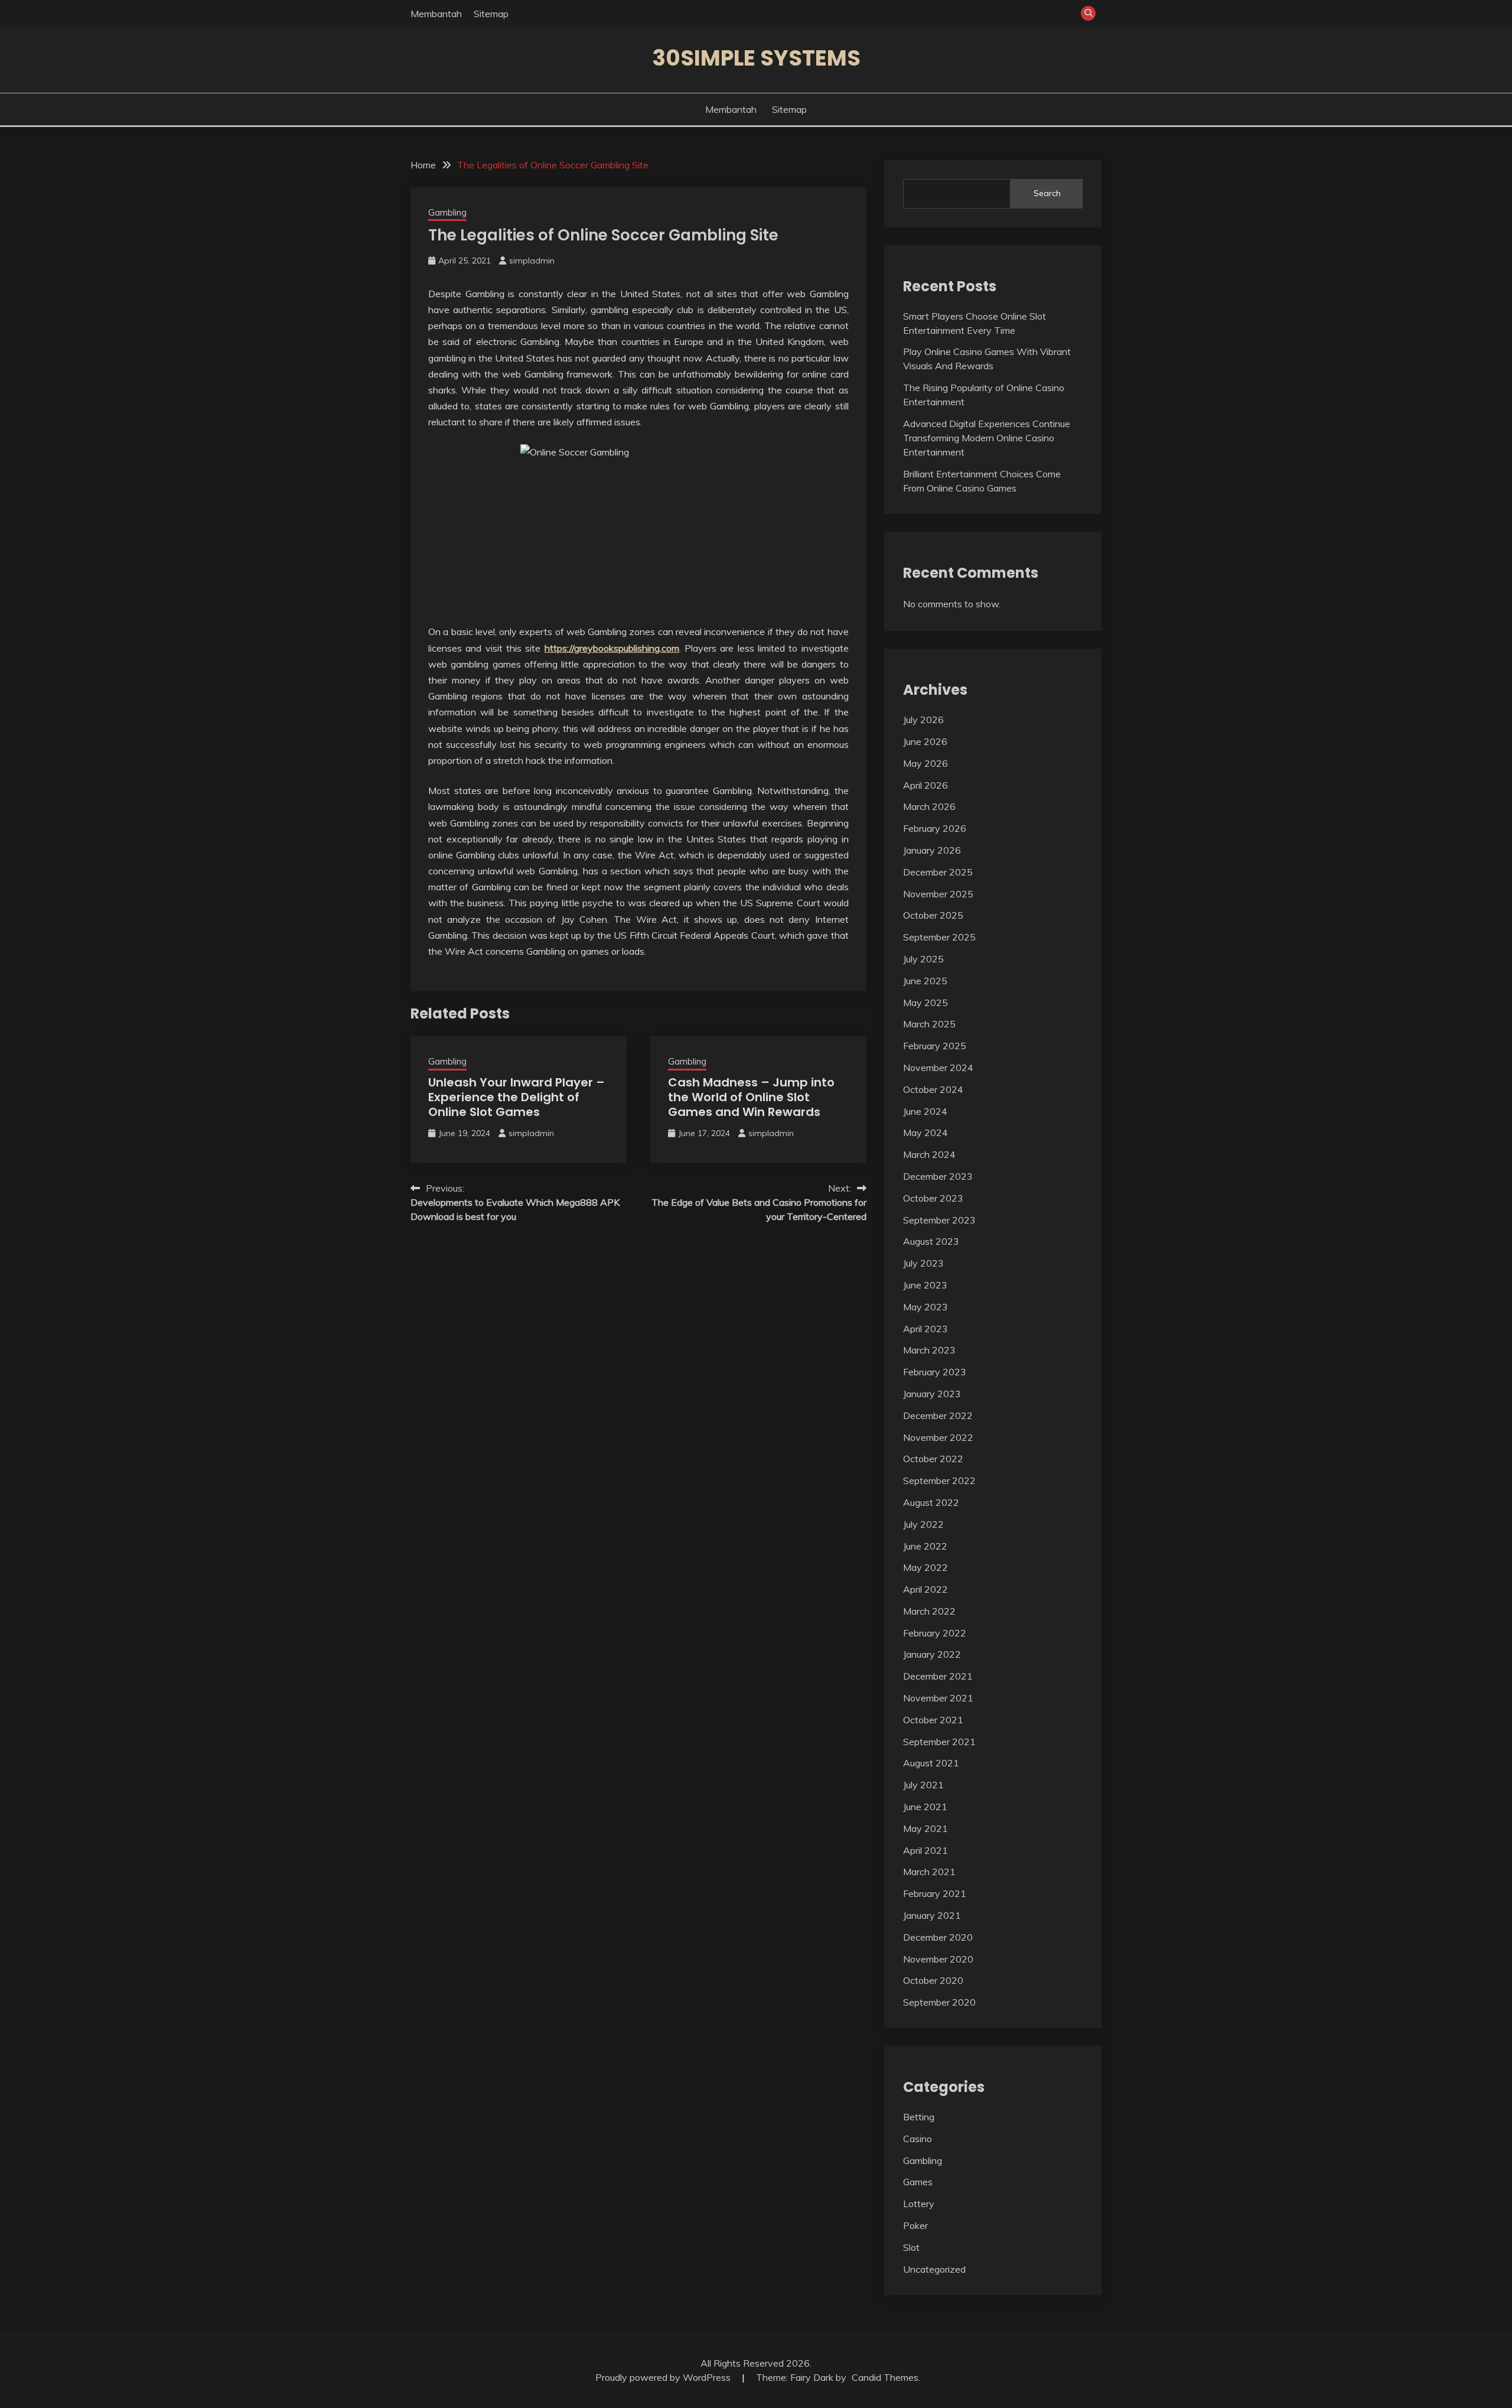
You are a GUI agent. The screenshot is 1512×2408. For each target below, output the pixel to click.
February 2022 (935, 1633)
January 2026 (932, 850)
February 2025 (935, 1046)
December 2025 (938, 872)
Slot (911, 2247)
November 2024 (938, 1068)
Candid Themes (885, 2377)
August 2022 (931, 1502)
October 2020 (933, 1980)
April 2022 (926, 1589)
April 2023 (926, 1329)
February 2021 (935, 1893)
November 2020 (938, 1959)
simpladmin (532, 261)
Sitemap (491, 14)
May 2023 (926, 1307)
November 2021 (938, 1698)
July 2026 (923, 720)
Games (918, 2182)
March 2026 (929, 806)
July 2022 (923, 1524)
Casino (918, 2139)
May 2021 (926, 1828)
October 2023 (933, 1198)
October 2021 (933, 1720)
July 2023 (923, 1263)
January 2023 (932, 1394)
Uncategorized (934, 2269)
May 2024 (926, 1133)
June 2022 (925, 1546)
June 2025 (925, 981)
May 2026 (926, 763)
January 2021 (932, 1915)
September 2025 (939, 937)
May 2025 (926, 1003)
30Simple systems (756, 58)
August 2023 (931, 1241)
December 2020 (938, 1937)
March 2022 (929, 1611)
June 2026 (925, 741)
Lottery (919, 2204)
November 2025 (938, 894)
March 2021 (929, 1872)
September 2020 (939, 2002)
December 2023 (938, 1176)
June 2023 (925, 1285)
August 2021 (931, 1763)
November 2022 (938, 1437)
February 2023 (935, 1372)
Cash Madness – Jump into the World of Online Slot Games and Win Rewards (751, 1097)
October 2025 (933, 915)
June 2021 (925, 1807)
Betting (919, 2117)
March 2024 (929, 1154)
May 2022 (926, 1567)
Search (1047, 193)
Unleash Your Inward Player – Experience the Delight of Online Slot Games (517, 1097)
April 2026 (926, 785)
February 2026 (935, 828)
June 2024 (925, 1111)
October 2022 (933, 1459)
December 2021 (938, 1676)
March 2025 (929, 1024)
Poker (915, 2225)
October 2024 (933, 1089)
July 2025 (923, 959)
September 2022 (939, 1480)
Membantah (436, 14)
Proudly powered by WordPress (664, 2377)
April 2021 (926, 1850)
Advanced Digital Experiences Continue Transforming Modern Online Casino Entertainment (987, 438)
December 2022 (938, 1415)
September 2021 (939, 1742)
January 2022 (932, 1654)
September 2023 (939, 1220)
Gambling (447, 212)
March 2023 (929, 1350)
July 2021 (923, 1785)
